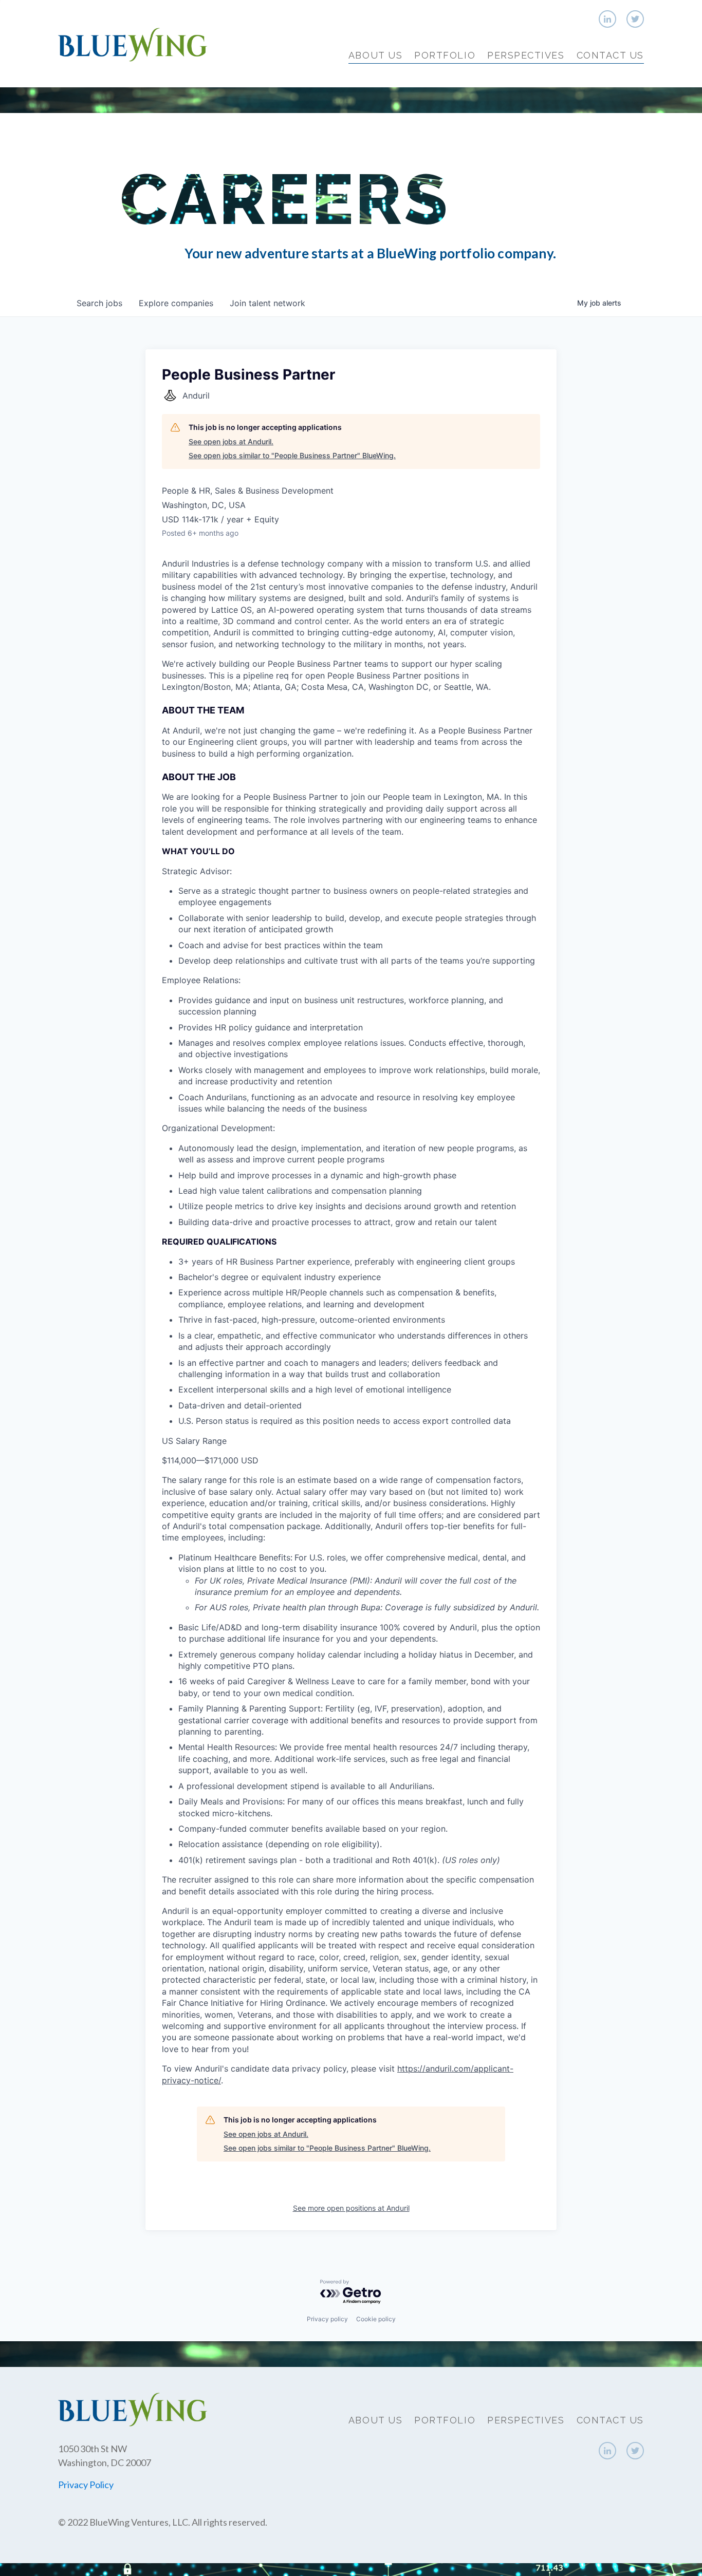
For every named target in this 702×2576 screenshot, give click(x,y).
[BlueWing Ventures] (133, 43)
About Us (375, 55)
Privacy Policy (86, 2485)
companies (176, 303)
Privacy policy (327, 2319)
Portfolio (445, 55)
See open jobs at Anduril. (231, 441)
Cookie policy (376, 2319)
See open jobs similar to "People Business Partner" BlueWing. (292, 455)
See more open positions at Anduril (351, 2208)
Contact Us (610, 55)
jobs (99, 303)
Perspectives (526, 55)
